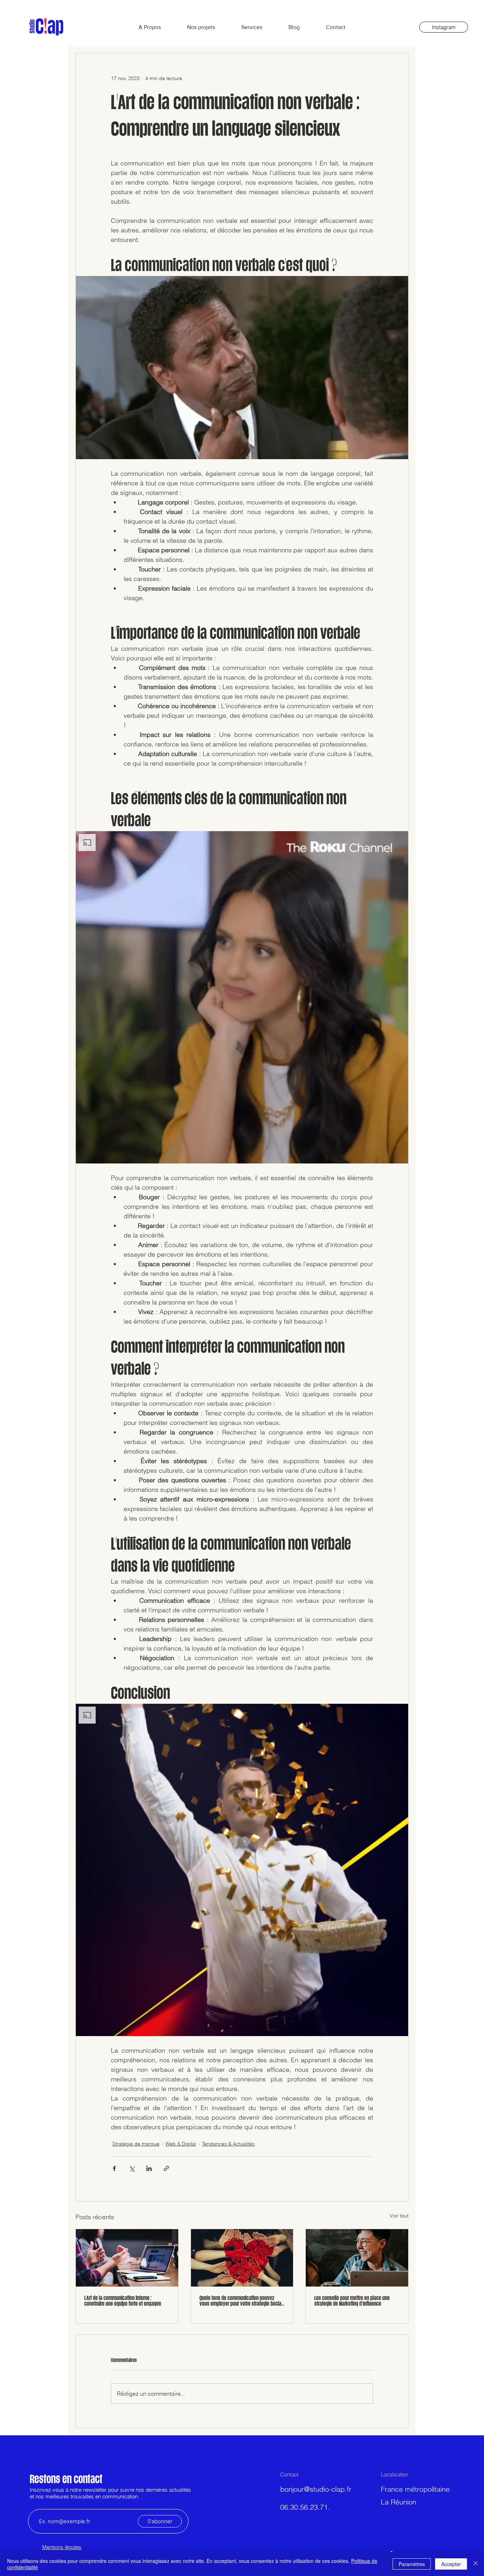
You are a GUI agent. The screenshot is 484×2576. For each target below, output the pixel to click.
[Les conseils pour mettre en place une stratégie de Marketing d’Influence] (357, 2258)
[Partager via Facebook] (114, 2168)
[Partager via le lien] (166, 2168)
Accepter (451, 2564)
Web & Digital (181, 2144)
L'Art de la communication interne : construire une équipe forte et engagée (123, 2301)
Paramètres (412, 2564)
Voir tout (399, 2216)
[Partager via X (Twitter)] (132, 2168)
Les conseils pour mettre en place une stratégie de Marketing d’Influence (352, 2301)
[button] (242, 368)
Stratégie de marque (136, 2144)
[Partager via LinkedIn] (149, 2168)
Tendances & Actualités (228, 2144)
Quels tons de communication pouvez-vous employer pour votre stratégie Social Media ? (241, 2301)
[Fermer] (475, 2564)
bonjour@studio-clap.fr (316, 2489)
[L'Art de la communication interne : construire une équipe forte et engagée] (127, 2258)
